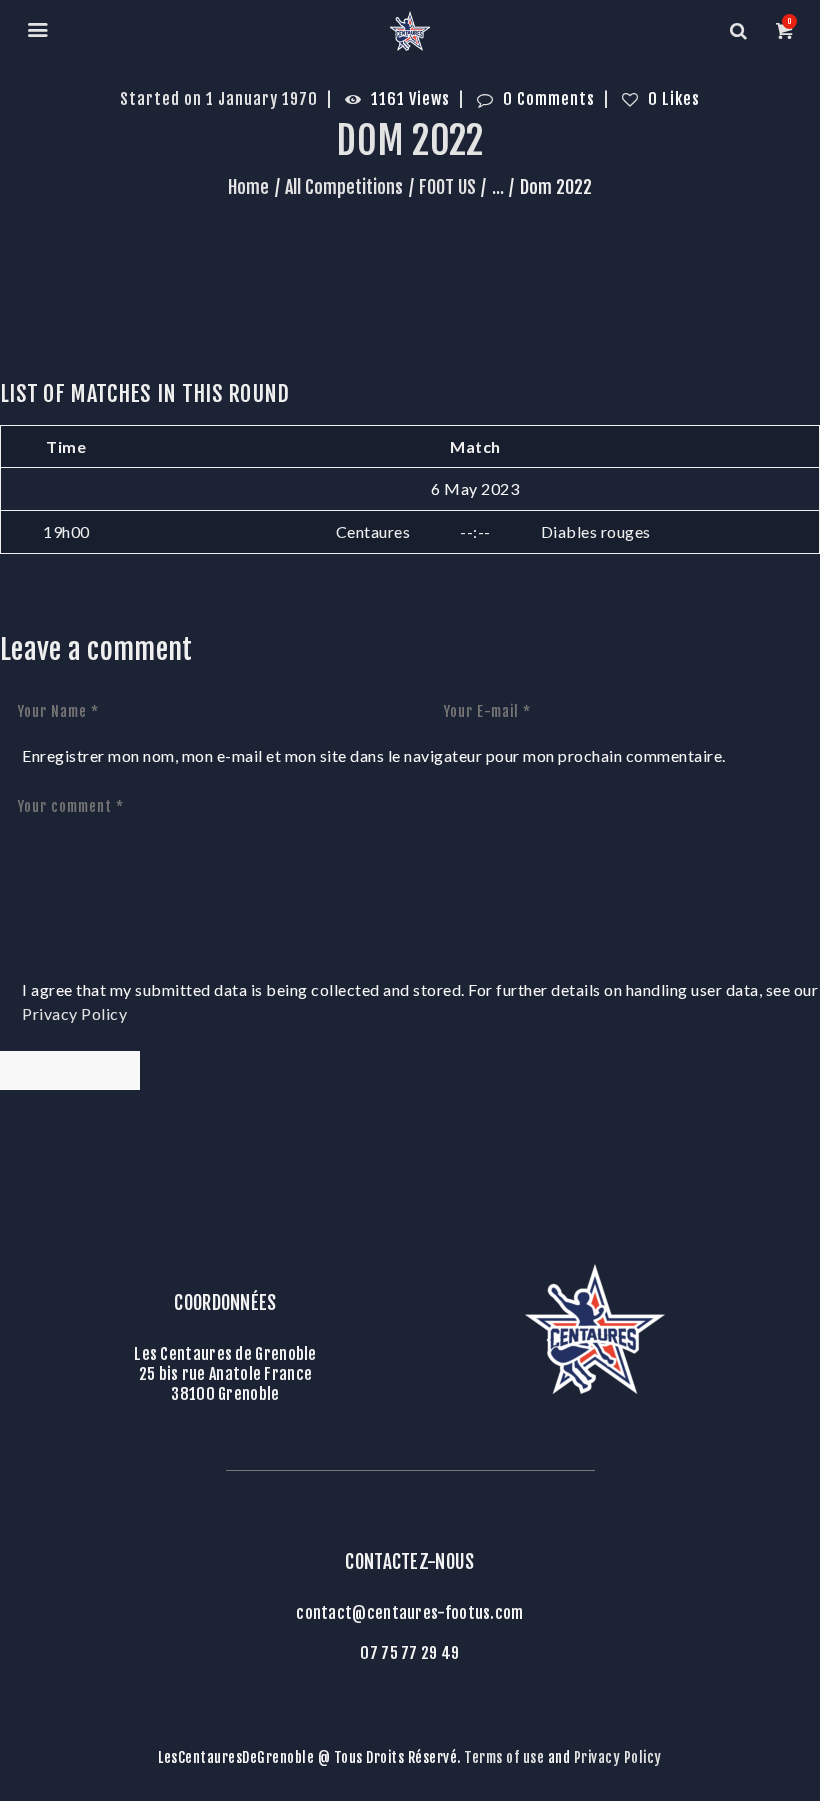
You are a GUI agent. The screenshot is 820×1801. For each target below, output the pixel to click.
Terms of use (504, 1757)
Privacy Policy (74, 1013)
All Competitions (344, 187)
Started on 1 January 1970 (219, 99)
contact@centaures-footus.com (409, 1613)
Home (248, 187)
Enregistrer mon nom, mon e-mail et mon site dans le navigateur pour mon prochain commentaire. (374, 755)
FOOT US (447, 187)
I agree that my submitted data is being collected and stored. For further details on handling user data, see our (420, 1001)
